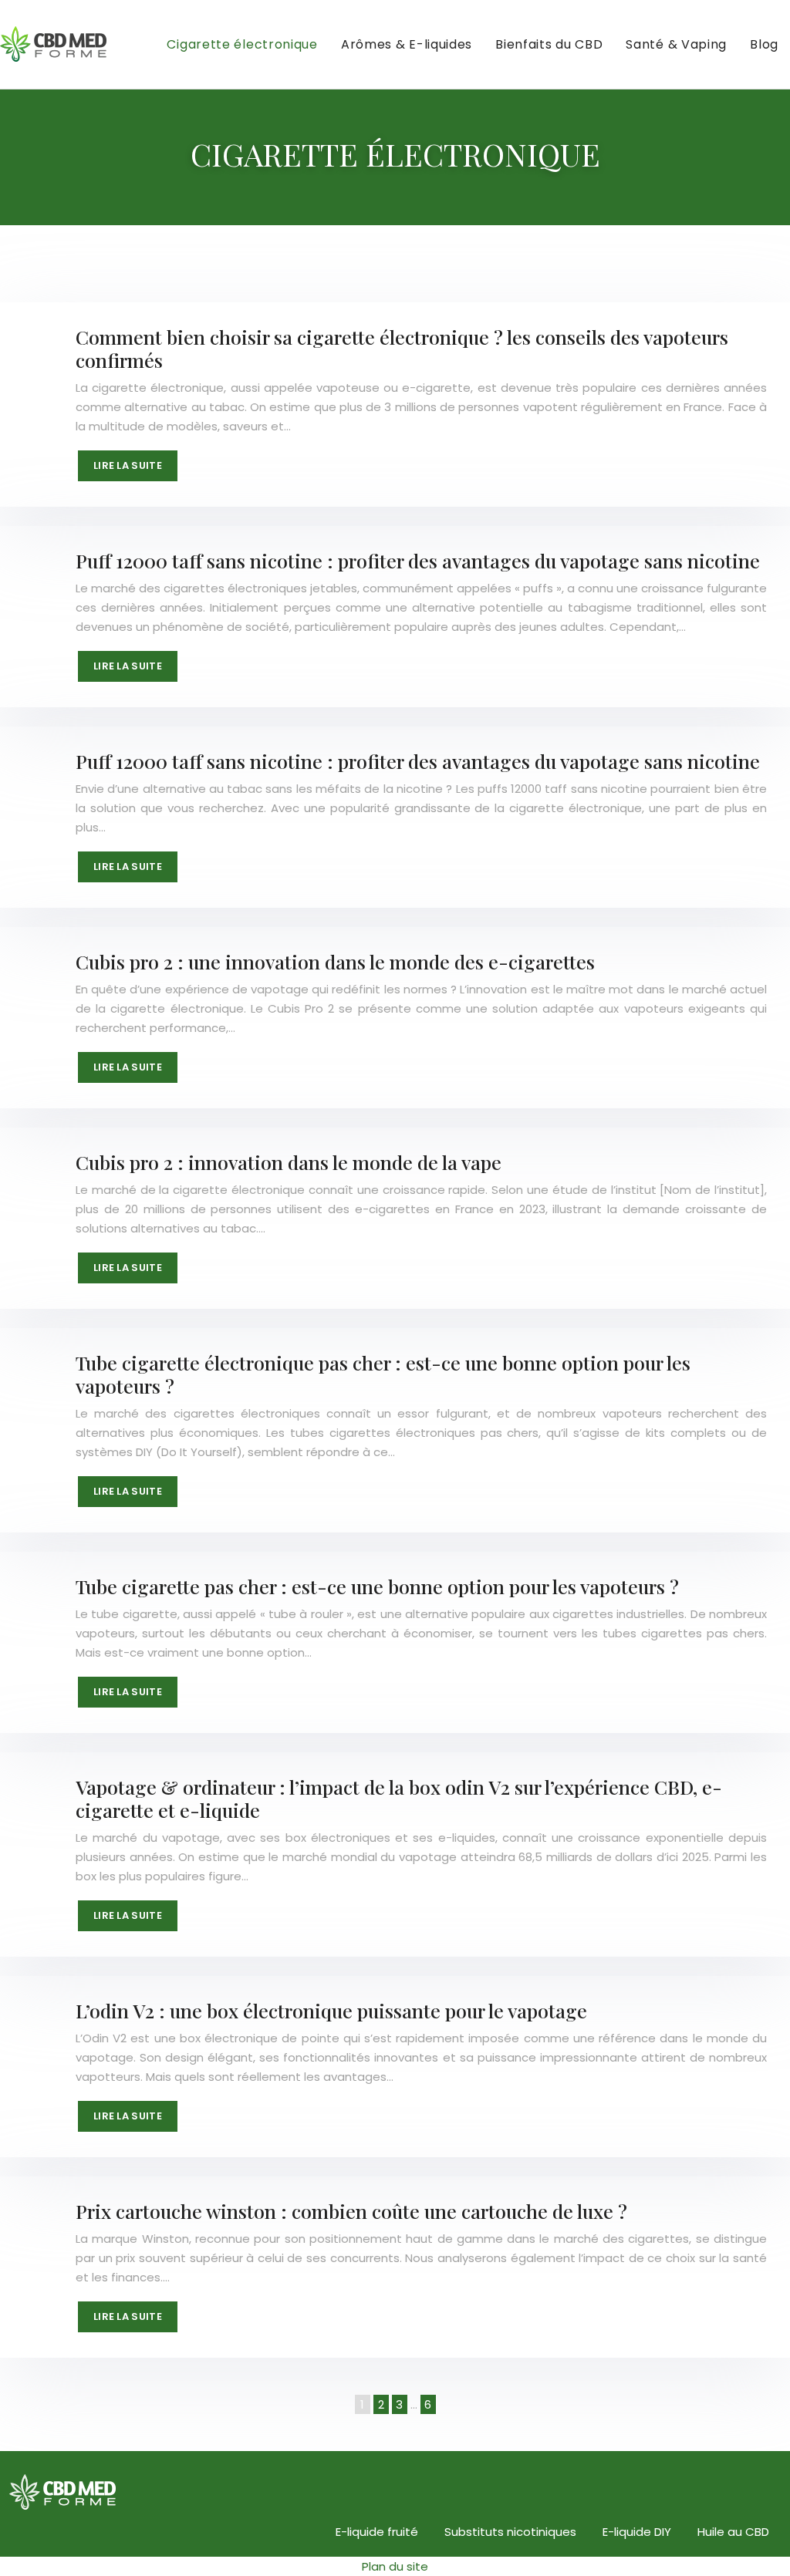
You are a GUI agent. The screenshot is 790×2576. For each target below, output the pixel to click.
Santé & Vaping (676, 44)
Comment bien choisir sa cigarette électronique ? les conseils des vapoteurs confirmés (402, 348)
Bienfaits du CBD (549, 44)
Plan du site (395, 2566)
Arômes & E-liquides (407, 44)
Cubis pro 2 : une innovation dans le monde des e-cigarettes (335, 961)
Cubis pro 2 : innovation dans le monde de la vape (289, 1162)
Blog (764, 44)
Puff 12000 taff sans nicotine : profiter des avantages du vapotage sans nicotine (418, 560)
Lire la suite (128, 465)
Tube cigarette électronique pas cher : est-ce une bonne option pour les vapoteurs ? (383, 1374)
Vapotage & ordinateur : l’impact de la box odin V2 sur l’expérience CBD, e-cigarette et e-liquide (399, 1798)
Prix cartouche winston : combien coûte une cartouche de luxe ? (351, 2211)
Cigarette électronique (242, 44)
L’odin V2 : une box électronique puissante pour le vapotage (331, 2010)
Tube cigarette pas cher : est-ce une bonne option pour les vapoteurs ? (377, 1586)
